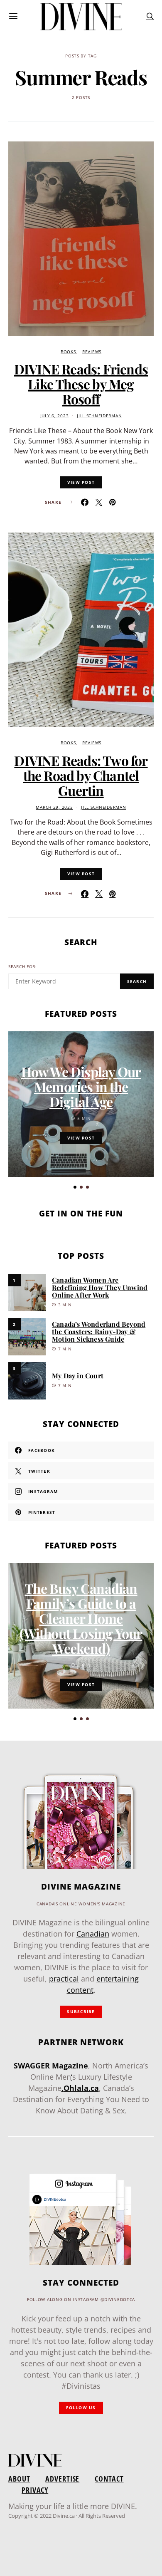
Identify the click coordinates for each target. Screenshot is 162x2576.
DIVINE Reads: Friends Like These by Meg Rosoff (81, 384)
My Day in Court (78, 1376)
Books (68, 352)
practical (64, 1979)
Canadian (93, 1934)
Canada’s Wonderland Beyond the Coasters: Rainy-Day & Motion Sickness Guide (99, 1331)
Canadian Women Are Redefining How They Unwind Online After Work (100, 1287)
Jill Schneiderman (99, 416)
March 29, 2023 (54, 807)
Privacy (35, 2490)
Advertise (62, 2479)
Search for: (23, 967)
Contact (109, 2479)
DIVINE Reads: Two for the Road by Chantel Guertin (81, 775)
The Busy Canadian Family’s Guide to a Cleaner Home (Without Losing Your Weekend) (81, 1618)
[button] (75, 1187)
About (19, 2479)
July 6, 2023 (55, 416)
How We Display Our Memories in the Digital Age (81, 1086)
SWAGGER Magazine (51, 2066)
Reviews (92, 352)
